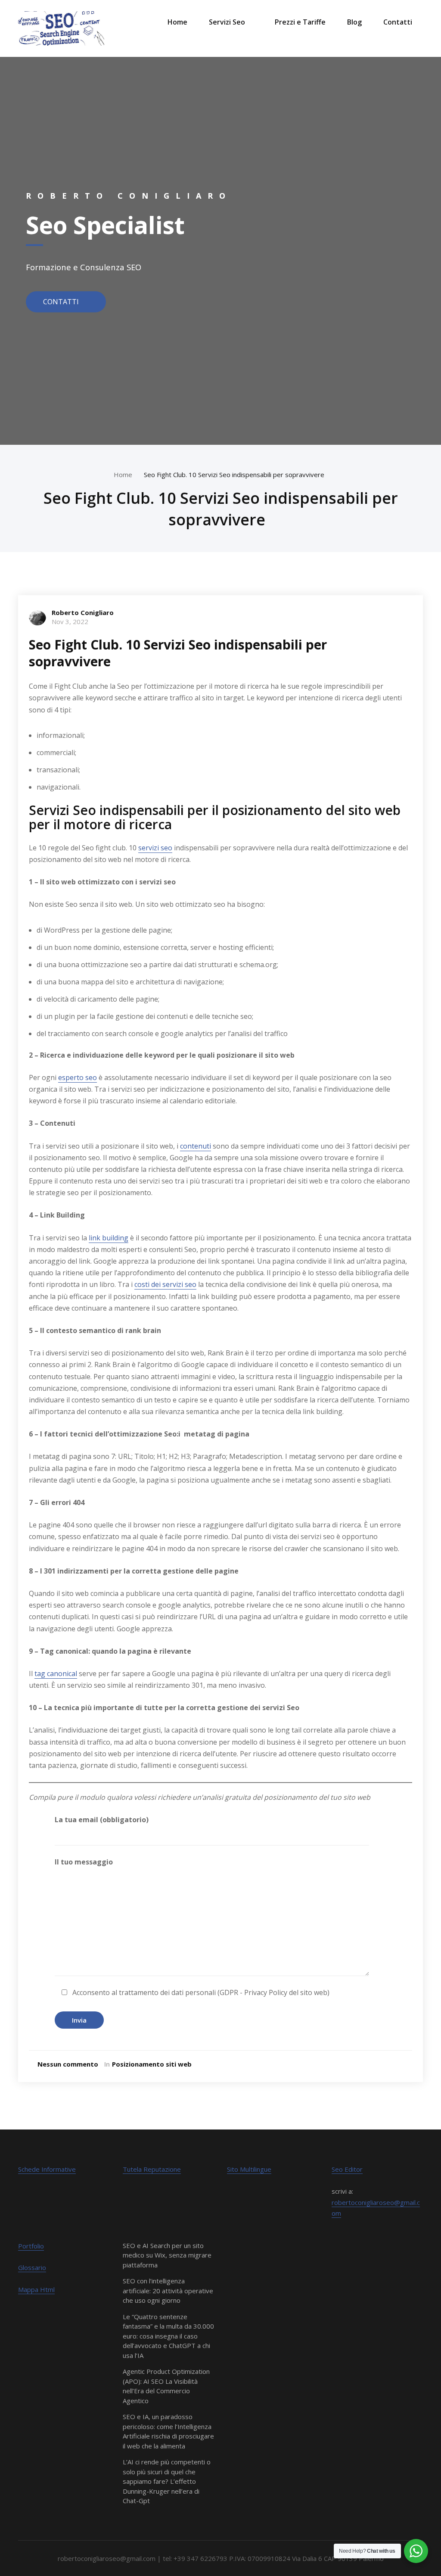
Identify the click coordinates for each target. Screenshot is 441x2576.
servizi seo (155, 848)
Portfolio (31, 2246)
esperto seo (78, 1077)
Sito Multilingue (249, 2169)
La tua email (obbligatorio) (102, 1820)
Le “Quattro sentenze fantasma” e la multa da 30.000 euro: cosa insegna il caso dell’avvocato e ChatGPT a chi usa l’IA (168, 2336)
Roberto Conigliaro (83, 612)
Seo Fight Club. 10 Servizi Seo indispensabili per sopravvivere (236, 475)
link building (109, 1238)
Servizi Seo (227, 22)
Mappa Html (36, 2289)
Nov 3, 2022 (70, 621)
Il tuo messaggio (84, 1862)
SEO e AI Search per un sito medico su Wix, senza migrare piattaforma (167, 2255)
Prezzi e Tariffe (300, 22)
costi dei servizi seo (165, 1284)
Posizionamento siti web (152, 2064)
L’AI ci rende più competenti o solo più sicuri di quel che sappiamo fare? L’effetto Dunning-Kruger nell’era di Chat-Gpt (167, 2481)
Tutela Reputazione (152, 2169)
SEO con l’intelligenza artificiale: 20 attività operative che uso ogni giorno (168, 2290)
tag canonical (56, 1674)
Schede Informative (47, 2169)
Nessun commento (68, 2064)
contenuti (196, 1146)
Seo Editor (347, 2169)
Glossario (32, 2267)
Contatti (398, 22)
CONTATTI (62, 301)
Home (177, 22)
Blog (354, 22)
